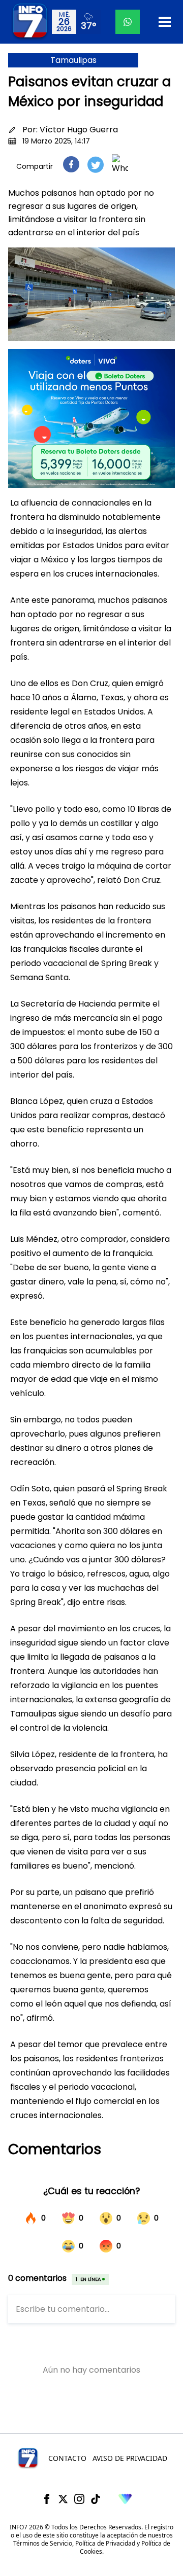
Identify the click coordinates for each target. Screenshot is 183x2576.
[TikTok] (96, 2499)
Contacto (67, 2458)
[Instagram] (79, 2499)
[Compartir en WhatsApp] (120, 164)
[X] (63, 2499)
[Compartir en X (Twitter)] (96, 165)
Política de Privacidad (105, 2543)
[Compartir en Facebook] (71, 164)
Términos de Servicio (43, 2543)
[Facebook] (47, 2499)
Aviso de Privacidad (130, 2458)
